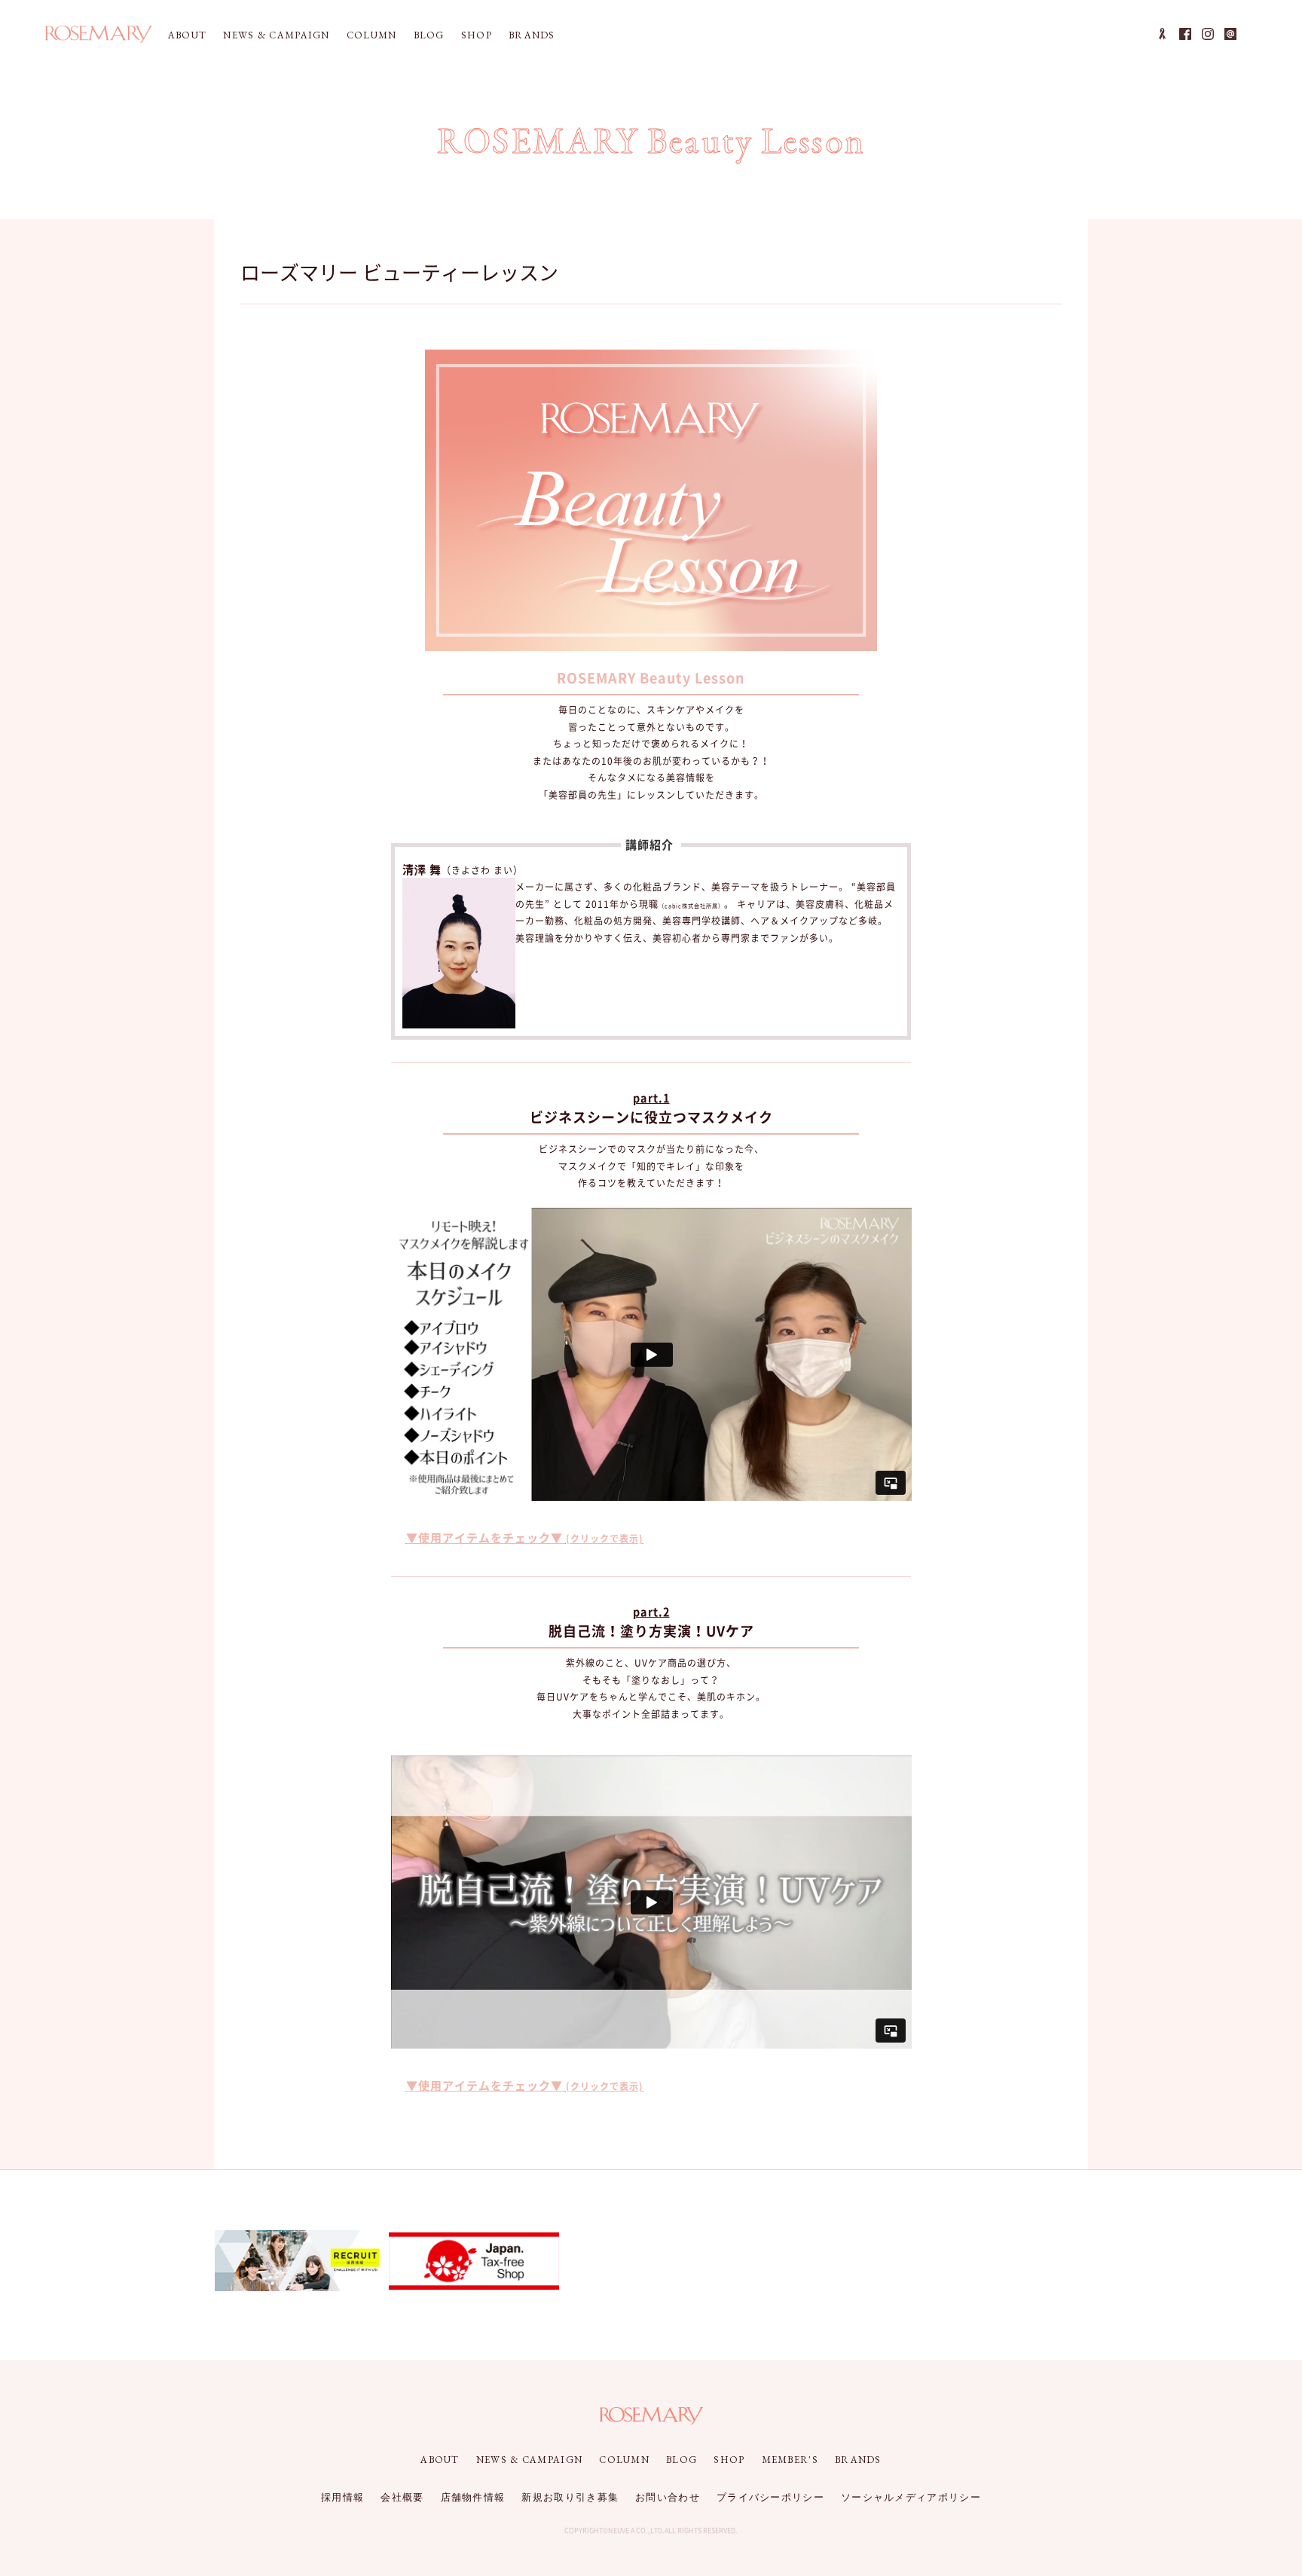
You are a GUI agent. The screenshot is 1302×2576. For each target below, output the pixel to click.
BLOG (429, 35)
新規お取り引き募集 (570, 2497)
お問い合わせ (668, 2497)
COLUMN (372, 35)
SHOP (477, 35)
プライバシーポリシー (770, 2497)
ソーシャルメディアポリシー (911, 2497)
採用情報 (342, 2497)
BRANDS (532, 35)
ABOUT (188, 35)
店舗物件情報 (473, 2497)
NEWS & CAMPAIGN (277, 35)
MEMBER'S (790, 2460)
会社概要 (402, 2497)
